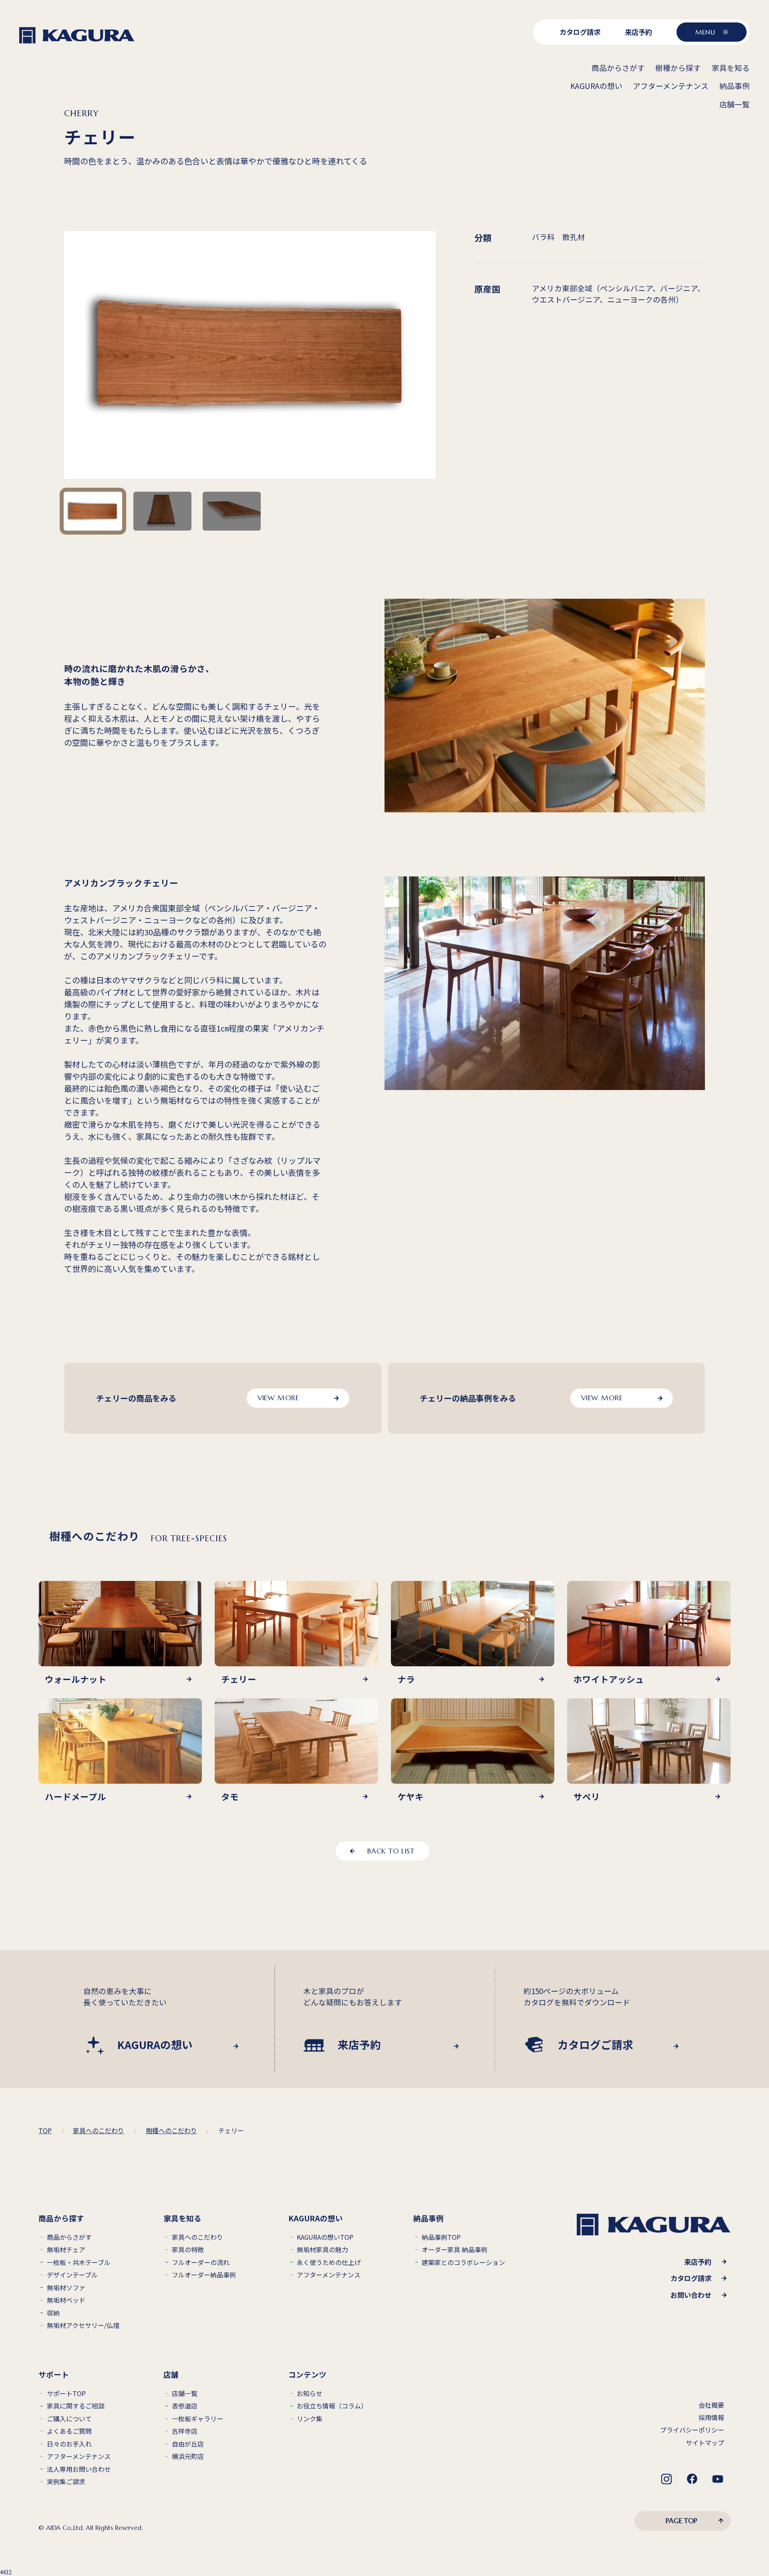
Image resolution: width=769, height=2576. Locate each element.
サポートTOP (66, 2393)
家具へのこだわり (197, 2237)
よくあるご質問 (69, 2431)
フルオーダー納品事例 (204, 2275)
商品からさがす (69, 2237)
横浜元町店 (188, 2456)
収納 (53, 2313)
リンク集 (310, 2419)
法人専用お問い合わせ (79, 2469)
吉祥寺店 (185, 2431)
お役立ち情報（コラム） (332, 2406)
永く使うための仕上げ (329, 2262)
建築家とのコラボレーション (463, 2262)
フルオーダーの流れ (201, 2262)
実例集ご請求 (66, 2482)
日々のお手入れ (69, 2444)
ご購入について (69, 2419)
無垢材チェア (66, 2250)
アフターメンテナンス (329, 2275)
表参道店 (185, 2406)
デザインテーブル (72, 2275)
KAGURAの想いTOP (325, 2237)
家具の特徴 (188, 2250)
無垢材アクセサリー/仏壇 (83, 2325)
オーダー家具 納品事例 (455, 2250)
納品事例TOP (441, 2237)
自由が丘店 (188, 2444)
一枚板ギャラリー (197, 2419)
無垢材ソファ (66, 2288)
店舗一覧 (185, 2393)
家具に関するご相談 (76, 2406)
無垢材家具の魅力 (322, 2250)
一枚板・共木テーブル (79, 2262)
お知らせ (310, 2393)
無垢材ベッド (66, 2300)
